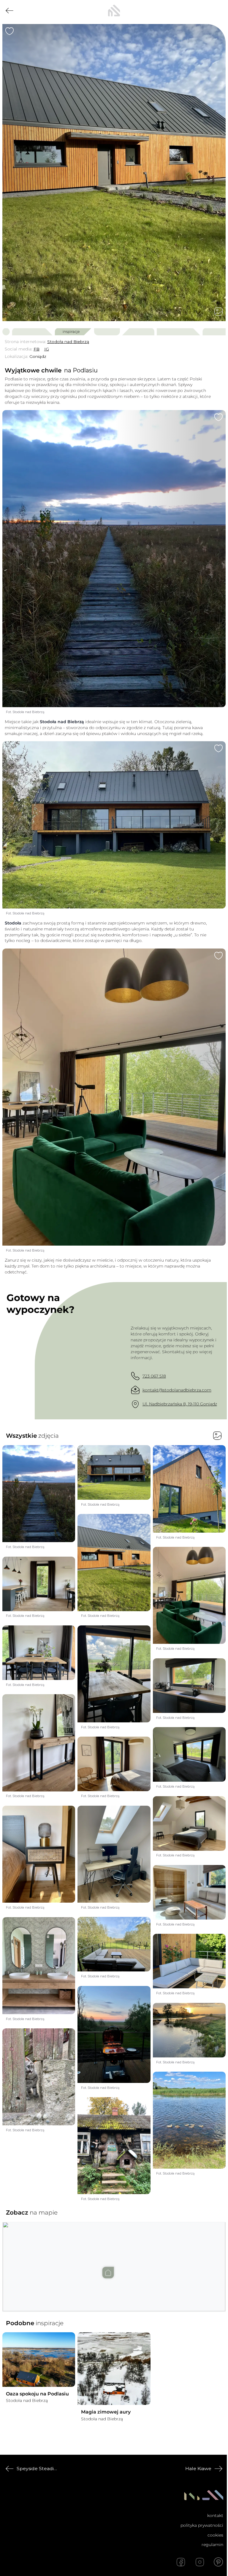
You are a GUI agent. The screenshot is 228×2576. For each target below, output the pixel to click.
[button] (114, 2261)
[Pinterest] (218, 2562)
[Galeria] (218, 312)
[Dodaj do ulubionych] (9, 31)
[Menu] (218, 11)
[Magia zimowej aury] (114, 2369)
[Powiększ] (114, 173)
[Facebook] (181, 2562)
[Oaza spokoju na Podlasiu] (39, 2360)
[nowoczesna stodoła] (114, 11)
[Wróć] (9, 11)
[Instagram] (200, 2562)
